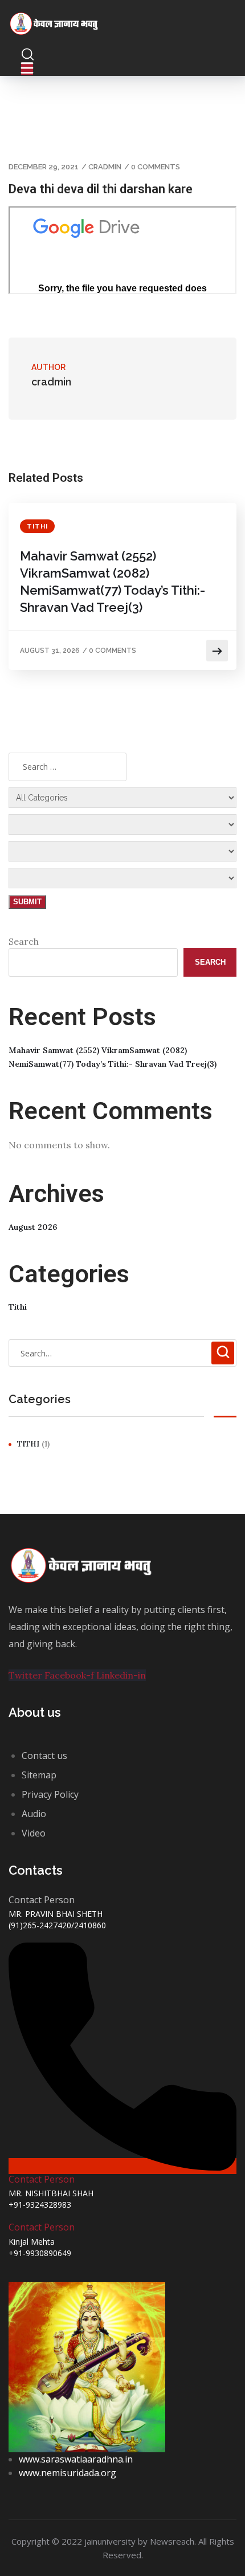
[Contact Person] (122, 2166)
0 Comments (156, 167)
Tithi (37, 527)
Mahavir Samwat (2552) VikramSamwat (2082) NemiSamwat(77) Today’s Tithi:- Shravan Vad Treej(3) (113, 582)
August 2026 (33, 1227)
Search (24, 941)
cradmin (105, 167)
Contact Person (42, 2179)
